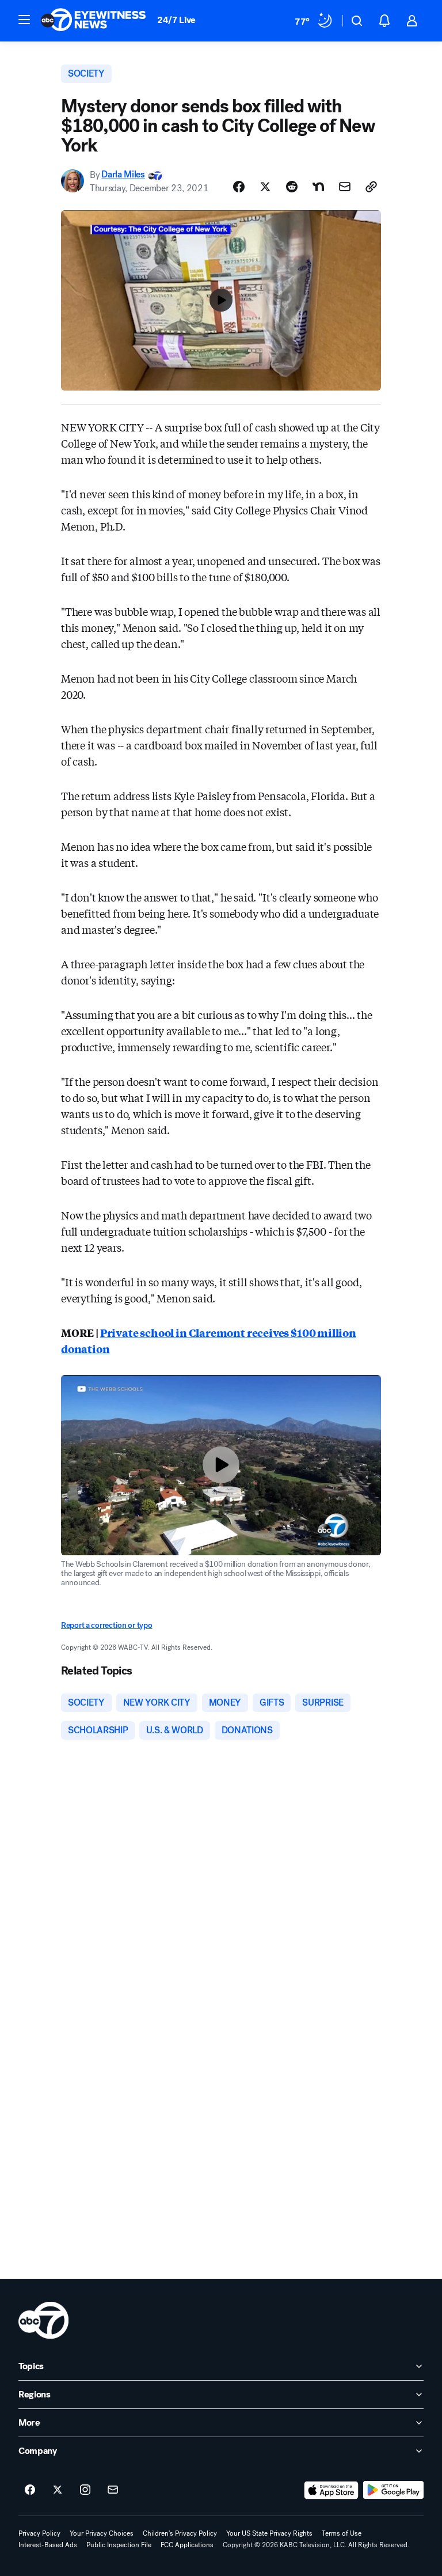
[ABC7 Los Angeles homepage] (93, 21)
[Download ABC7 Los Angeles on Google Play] (393, 2490)
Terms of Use (342, 2533)
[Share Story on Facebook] (239, 187)
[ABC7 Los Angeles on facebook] (30, 2490)
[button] (24, 20)
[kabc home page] (43, 2320)
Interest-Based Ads (48, 2545)
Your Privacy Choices (102, 2533)
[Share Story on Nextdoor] (318, 187)
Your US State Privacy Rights (269, 2533)
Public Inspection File (119, 2545)
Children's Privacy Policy (180, 2533)
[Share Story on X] (265, 187)
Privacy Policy (39, 2533)
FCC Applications (187, 2545)
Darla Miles (123, 175)
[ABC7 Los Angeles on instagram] (85, 2490)
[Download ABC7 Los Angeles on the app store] (331, 2490)
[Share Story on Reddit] (292, 187)
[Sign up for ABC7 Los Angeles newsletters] (113, 2490)
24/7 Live (176, 20)
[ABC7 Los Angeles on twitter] (58, 2490)
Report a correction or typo (106, 1625)
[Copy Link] (371, 187)
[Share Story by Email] (345, 187)
